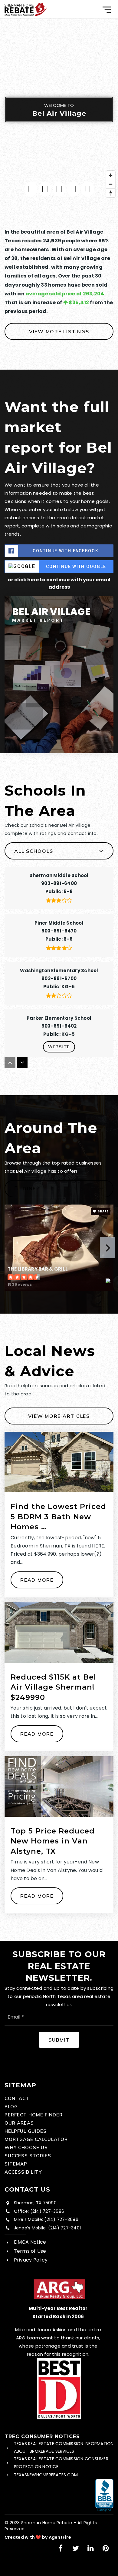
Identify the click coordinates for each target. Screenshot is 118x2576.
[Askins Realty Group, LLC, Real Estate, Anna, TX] (104, 2495)
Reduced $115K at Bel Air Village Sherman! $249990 (53, 1687)
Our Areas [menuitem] (19, 2123)
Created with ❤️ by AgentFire (38, 2537)
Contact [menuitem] (17, 2098)
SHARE (103, 1211)
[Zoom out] (111, 184)
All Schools (34, 851)
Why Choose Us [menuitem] (26, 2147)
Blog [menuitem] (11, 2107)
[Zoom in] (111, 175)
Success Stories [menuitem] (28, 2156)
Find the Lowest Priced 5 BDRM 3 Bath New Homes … (58, 1517)
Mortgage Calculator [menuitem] (36, 2139)
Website (59, 1047)
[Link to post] (59, 1462)
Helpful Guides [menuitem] (26, 2131)
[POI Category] (31, 189)
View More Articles (59, 1416)
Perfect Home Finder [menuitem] (34, 2115)
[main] (59, 980)
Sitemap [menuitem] (16, 2164)
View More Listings (59, 331)
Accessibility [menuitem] (23, 2172)
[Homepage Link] (26, 9)
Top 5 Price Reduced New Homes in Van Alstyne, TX (53, 1841)
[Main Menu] (107, 10)
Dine (29, 1188)
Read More (37, 1580)
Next (107, 1248)
